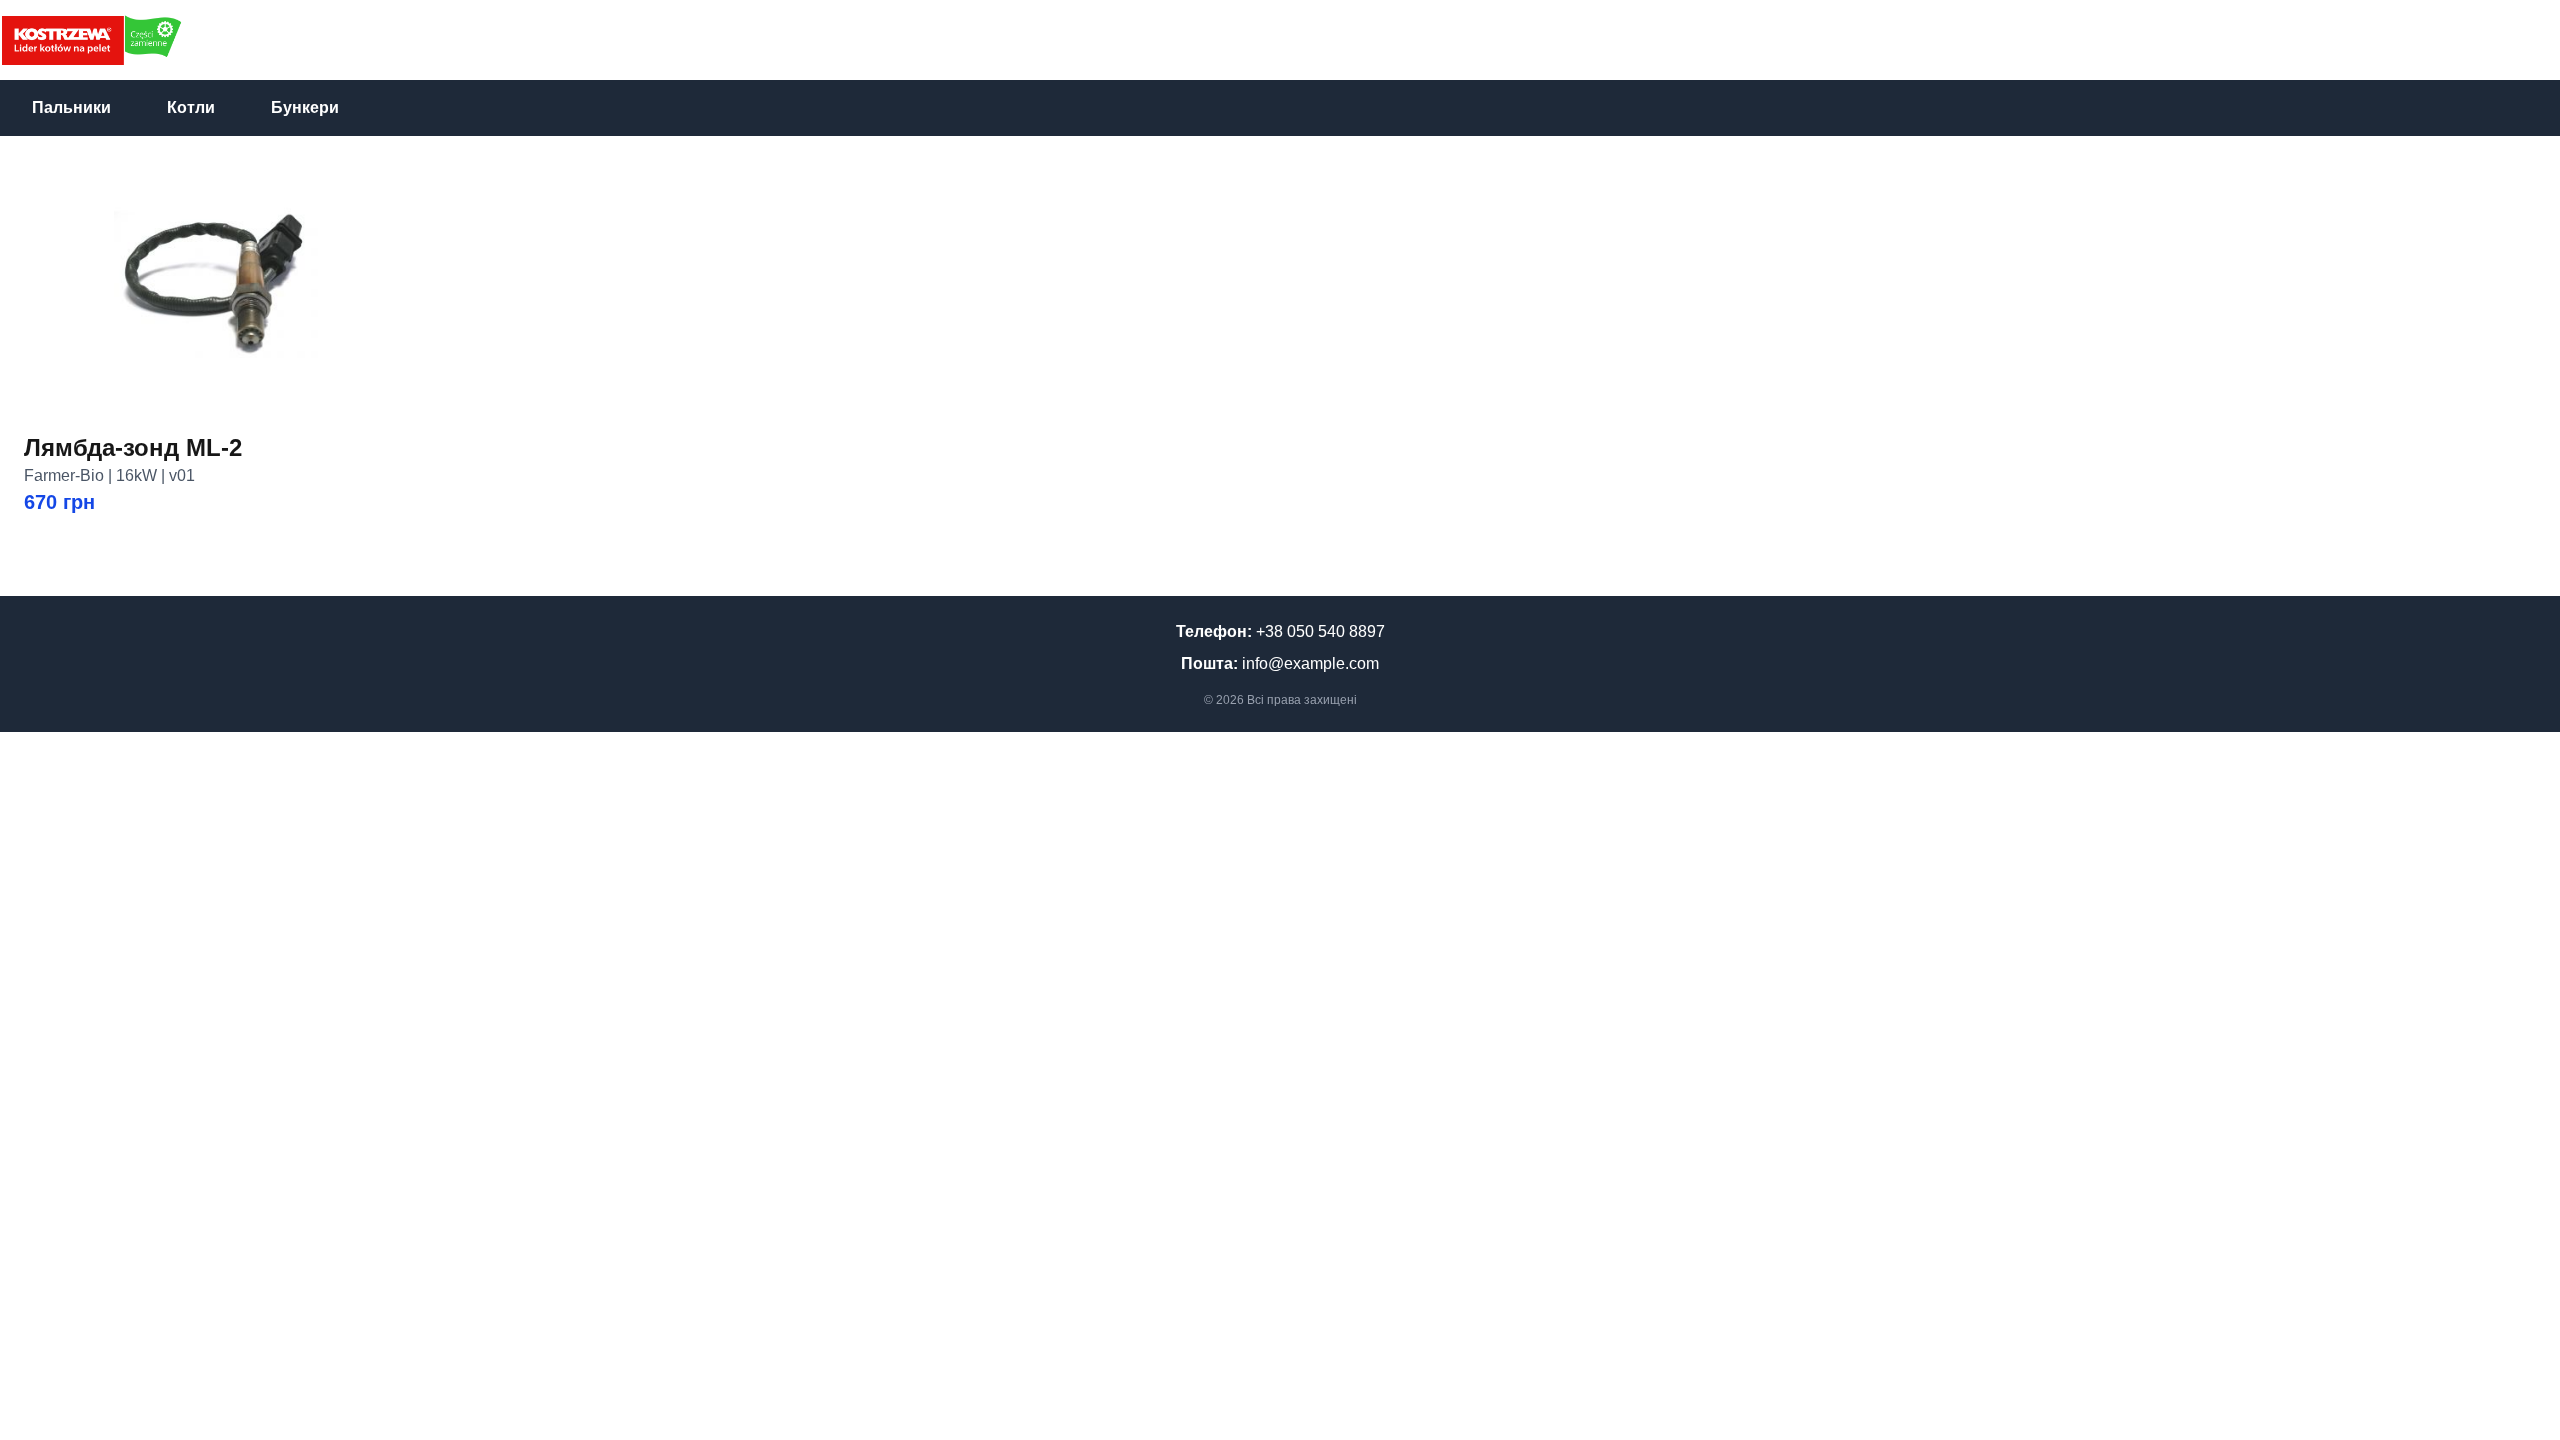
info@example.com (1310, 663)
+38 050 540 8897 (1320, 631)
